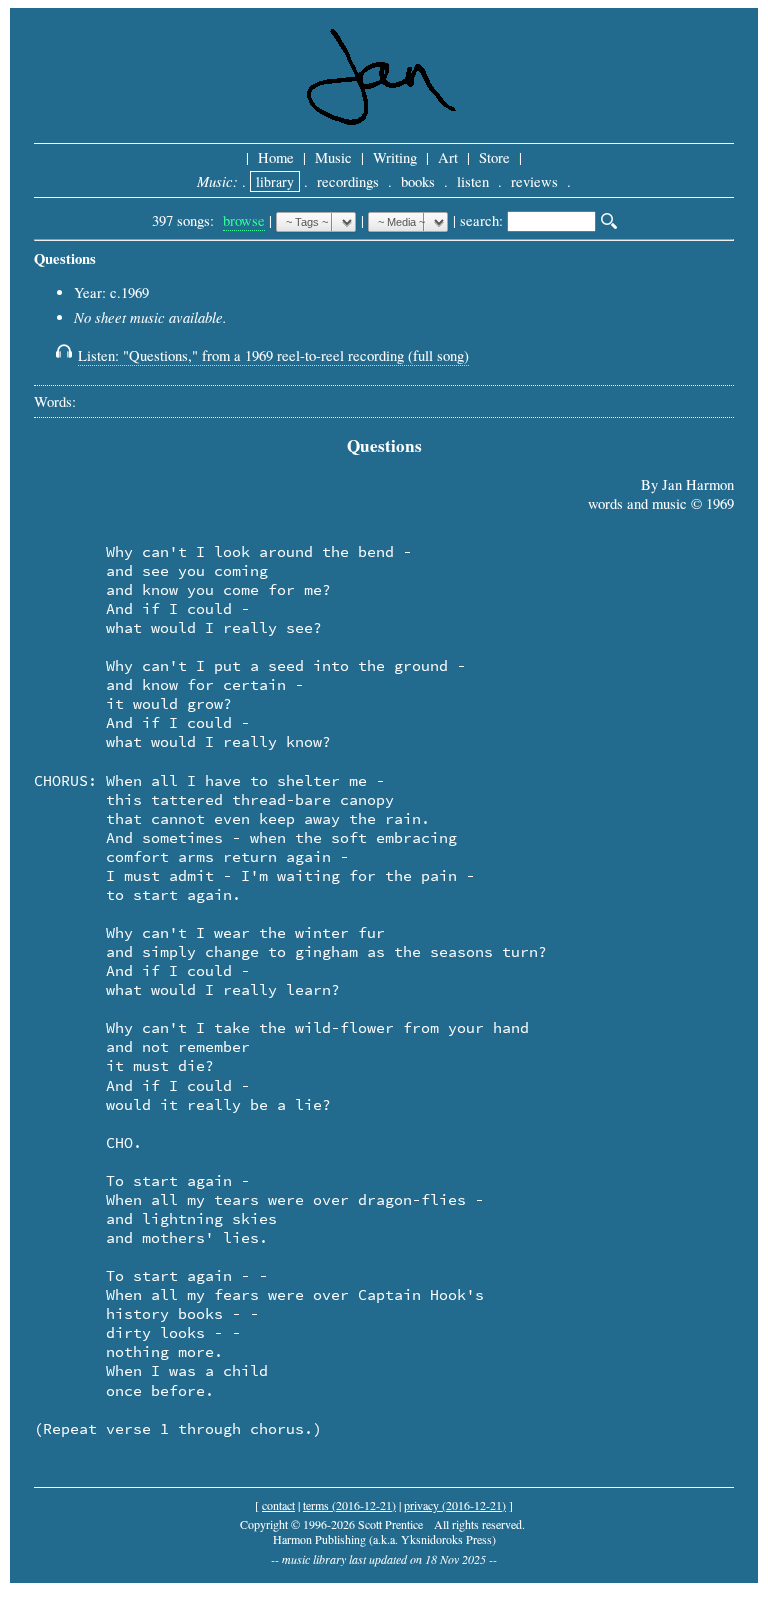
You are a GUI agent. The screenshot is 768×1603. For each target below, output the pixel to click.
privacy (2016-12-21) (455, 1505)
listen (473, 181)
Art (448, 157)
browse (244, 220)
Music (333, 157)
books (418, 181)
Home (276, 157)
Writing (395, 157)
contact (278, 1505)
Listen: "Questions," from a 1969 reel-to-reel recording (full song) (273, 355)
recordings (348, 181)
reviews (534, 181)
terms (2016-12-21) (349, 1505)
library (275, 181)
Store (494, 157)
